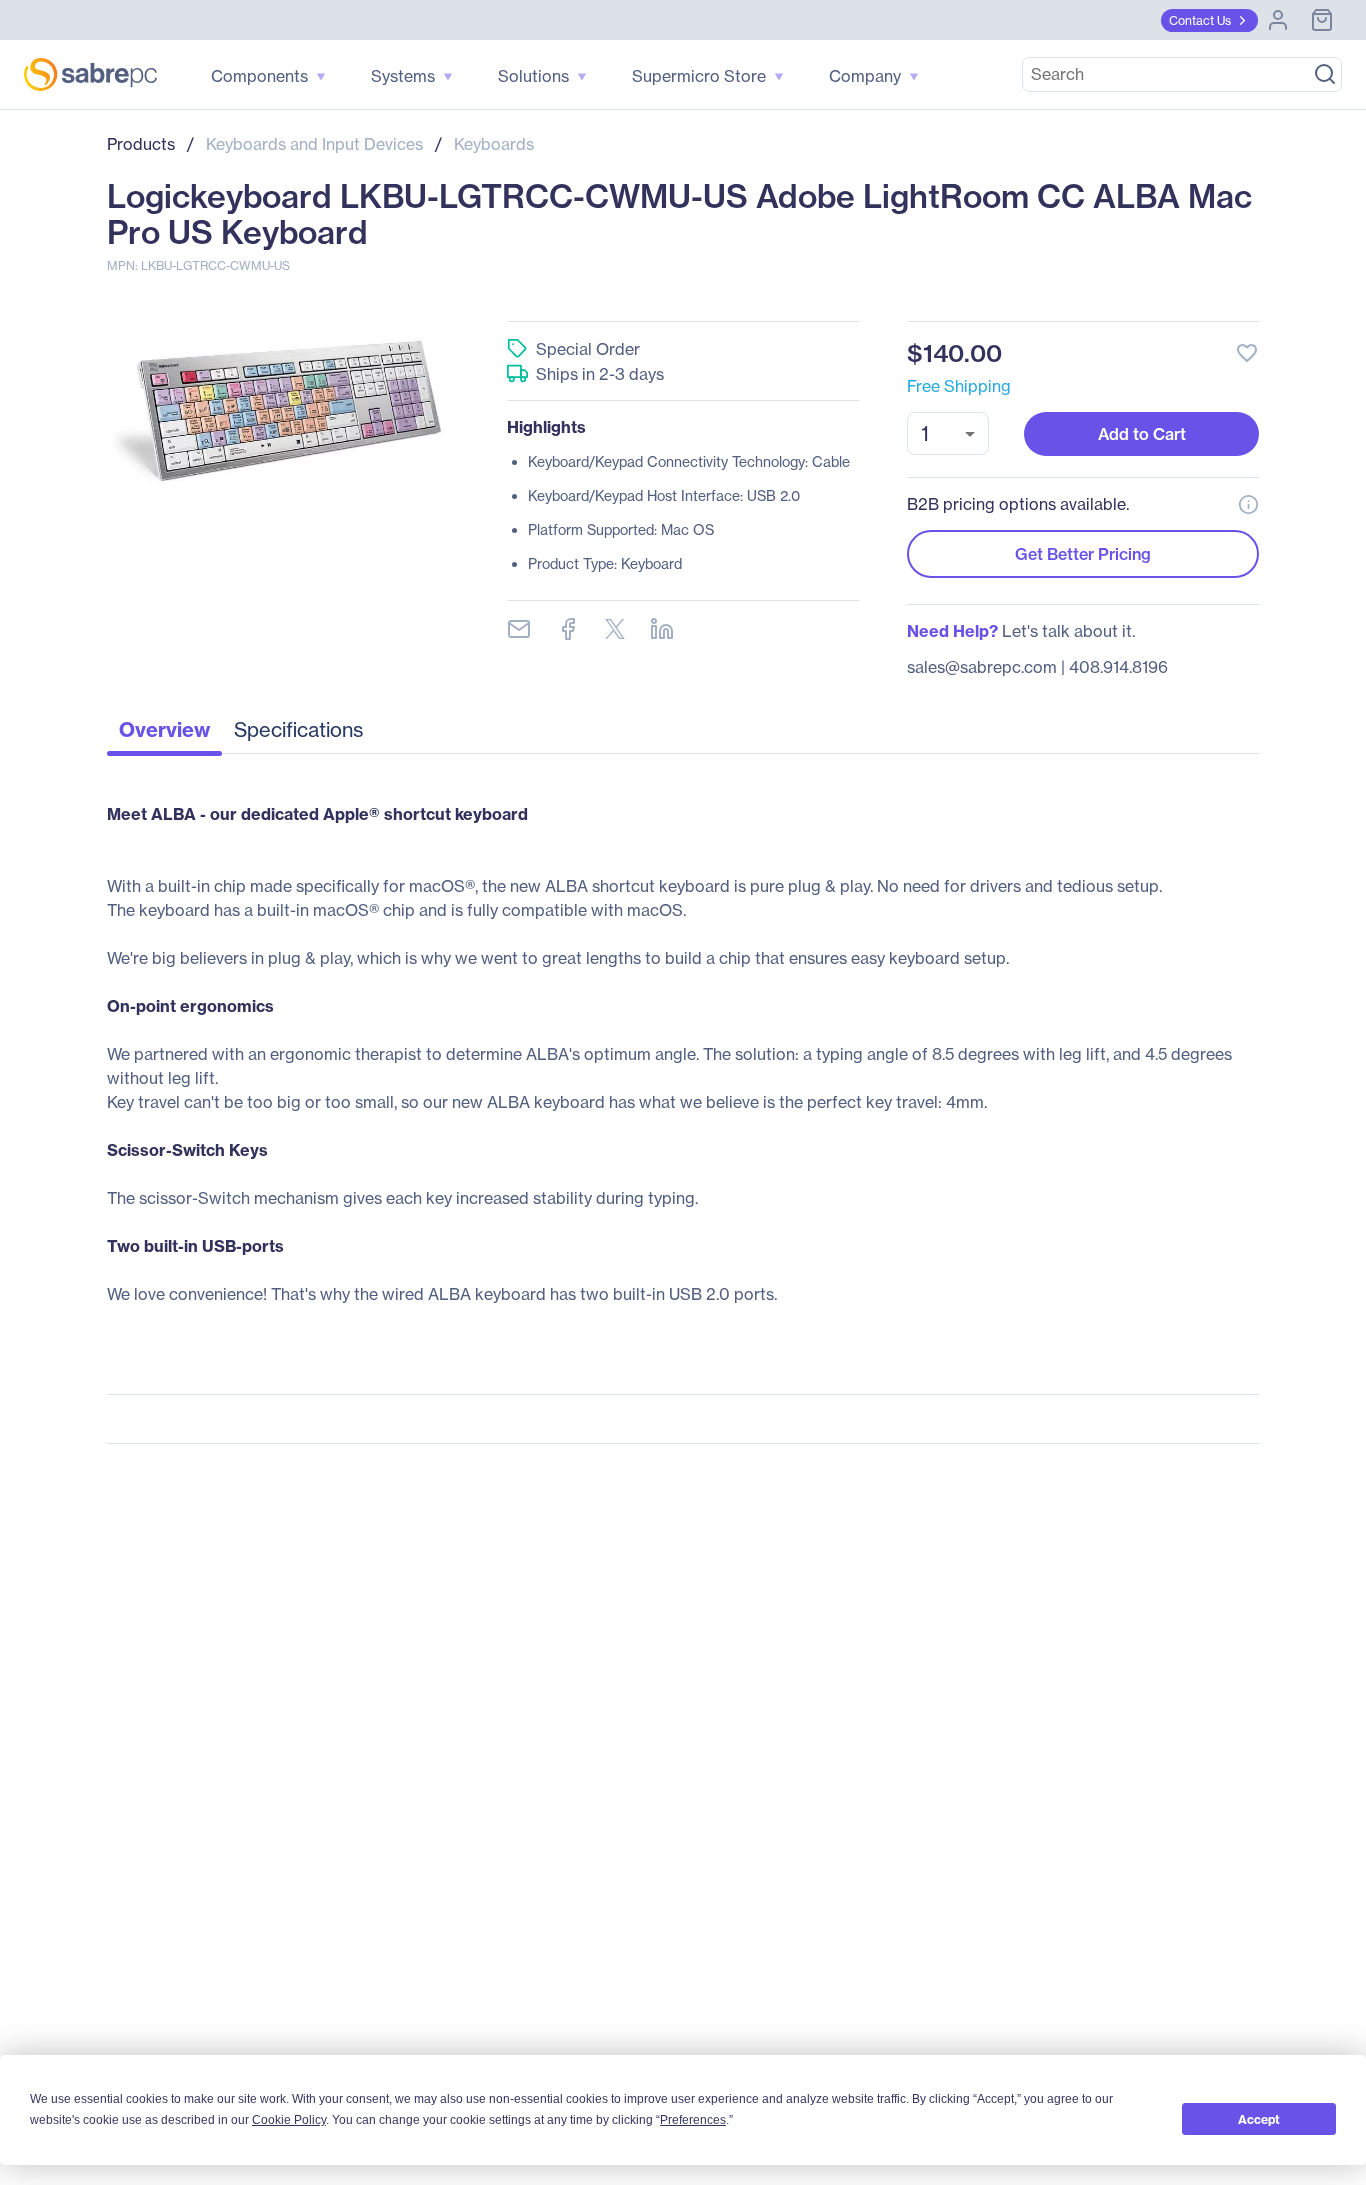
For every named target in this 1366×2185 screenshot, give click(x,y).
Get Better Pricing (1083, 554)
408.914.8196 (1118, 667)
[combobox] (948, 433)
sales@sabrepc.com (982, 667)
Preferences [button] (693, 2120)
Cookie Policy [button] (289, 2120)
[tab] (164, 735)
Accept (1259, 2119)
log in (1125, 299)
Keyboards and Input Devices (314, 144)
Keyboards (494, 144)
